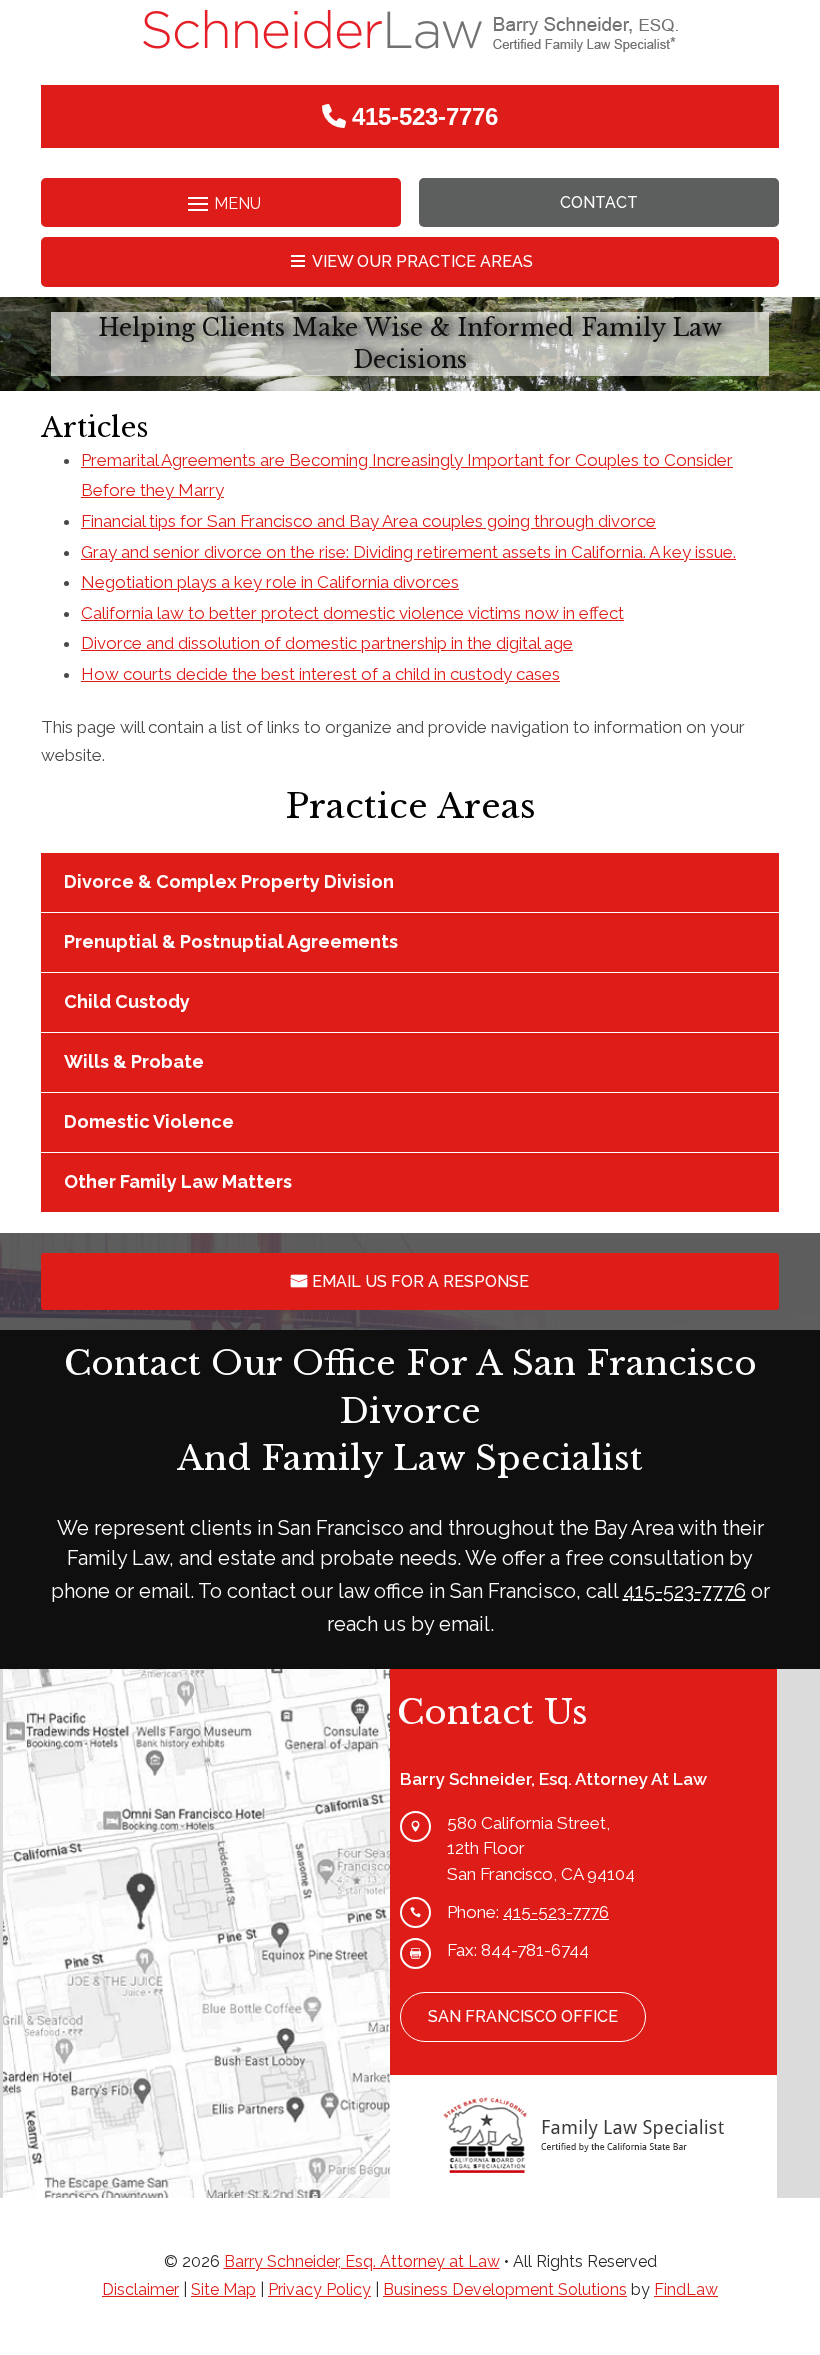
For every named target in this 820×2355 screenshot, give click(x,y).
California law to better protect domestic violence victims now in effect (352, 613)
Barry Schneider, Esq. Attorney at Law (362, 2261)
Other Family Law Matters (178, 1181)
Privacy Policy (319, 2289)
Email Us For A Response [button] (420, 1281)
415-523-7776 (425, 116)
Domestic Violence (149, 1121)
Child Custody (127, 1001)
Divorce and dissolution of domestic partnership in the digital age (327, 643)
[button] (221, 204)
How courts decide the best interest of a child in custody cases (320, 674)
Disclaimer (140, 2289)
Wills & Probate (134, 1061)
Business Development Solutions (505, 2289)
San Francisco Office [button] (523, 2016)
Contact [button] (599, 202)
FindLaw (686, 2289)
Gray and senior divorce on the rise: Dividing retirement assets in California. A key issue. (408, 552)
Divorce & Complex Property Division (229, 881)
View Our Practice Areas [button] (422, 261)
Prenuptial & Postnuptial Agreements (231, 941)
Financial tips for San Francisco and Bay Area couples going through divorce (368, 521)
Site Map (223, 2289)
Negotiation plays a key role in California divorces (270, 582)
